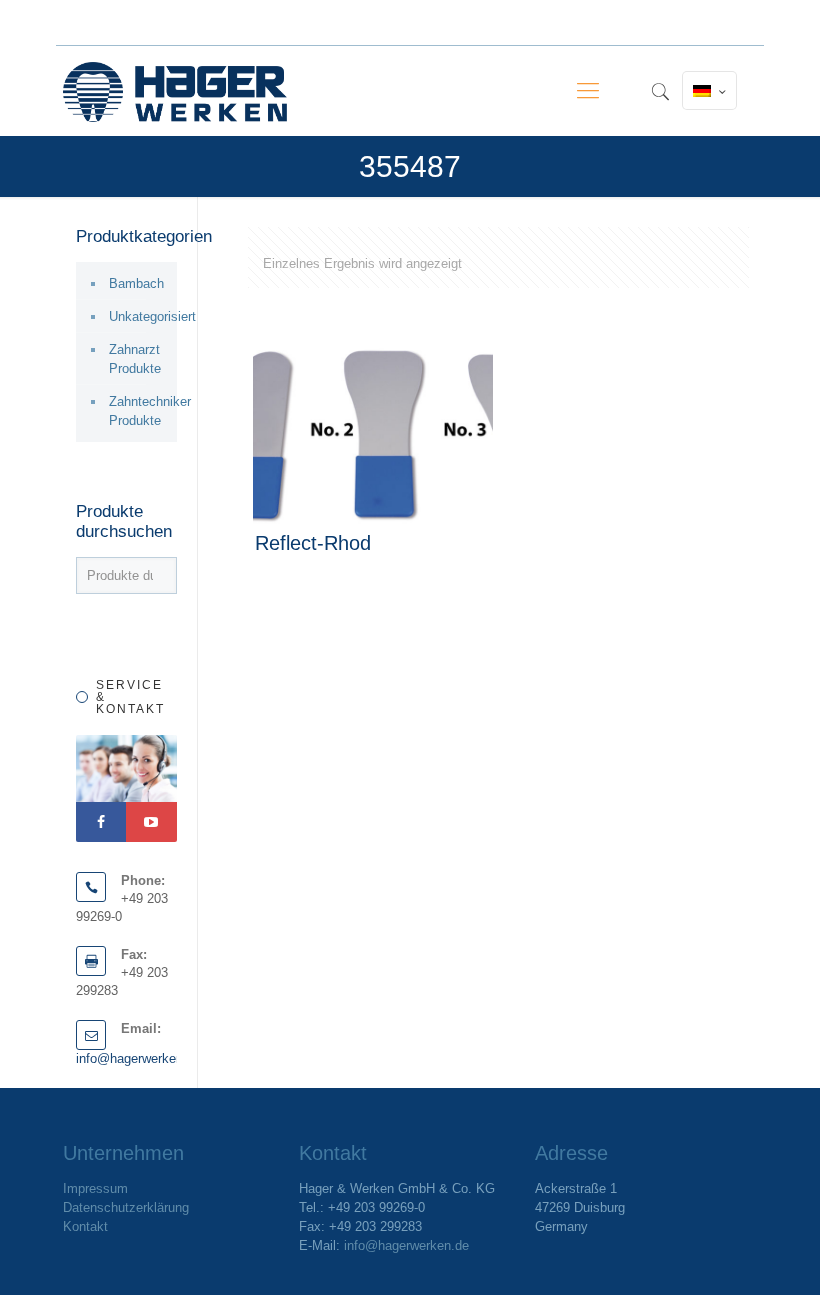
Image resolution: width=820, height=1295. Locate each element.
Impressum (95, 1188)
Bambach (136, 283)
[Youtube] (151, 822)
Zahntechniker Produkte (138, 411)
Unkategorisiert (138, 316)
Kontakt (85, 1226)
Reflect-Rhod (313, 543)
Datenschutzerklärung (126, 1207)
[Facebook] (101, 822)
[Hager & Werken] (175, 91)
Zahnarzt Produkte (135, 359)
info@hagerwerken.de (138, 1058)
